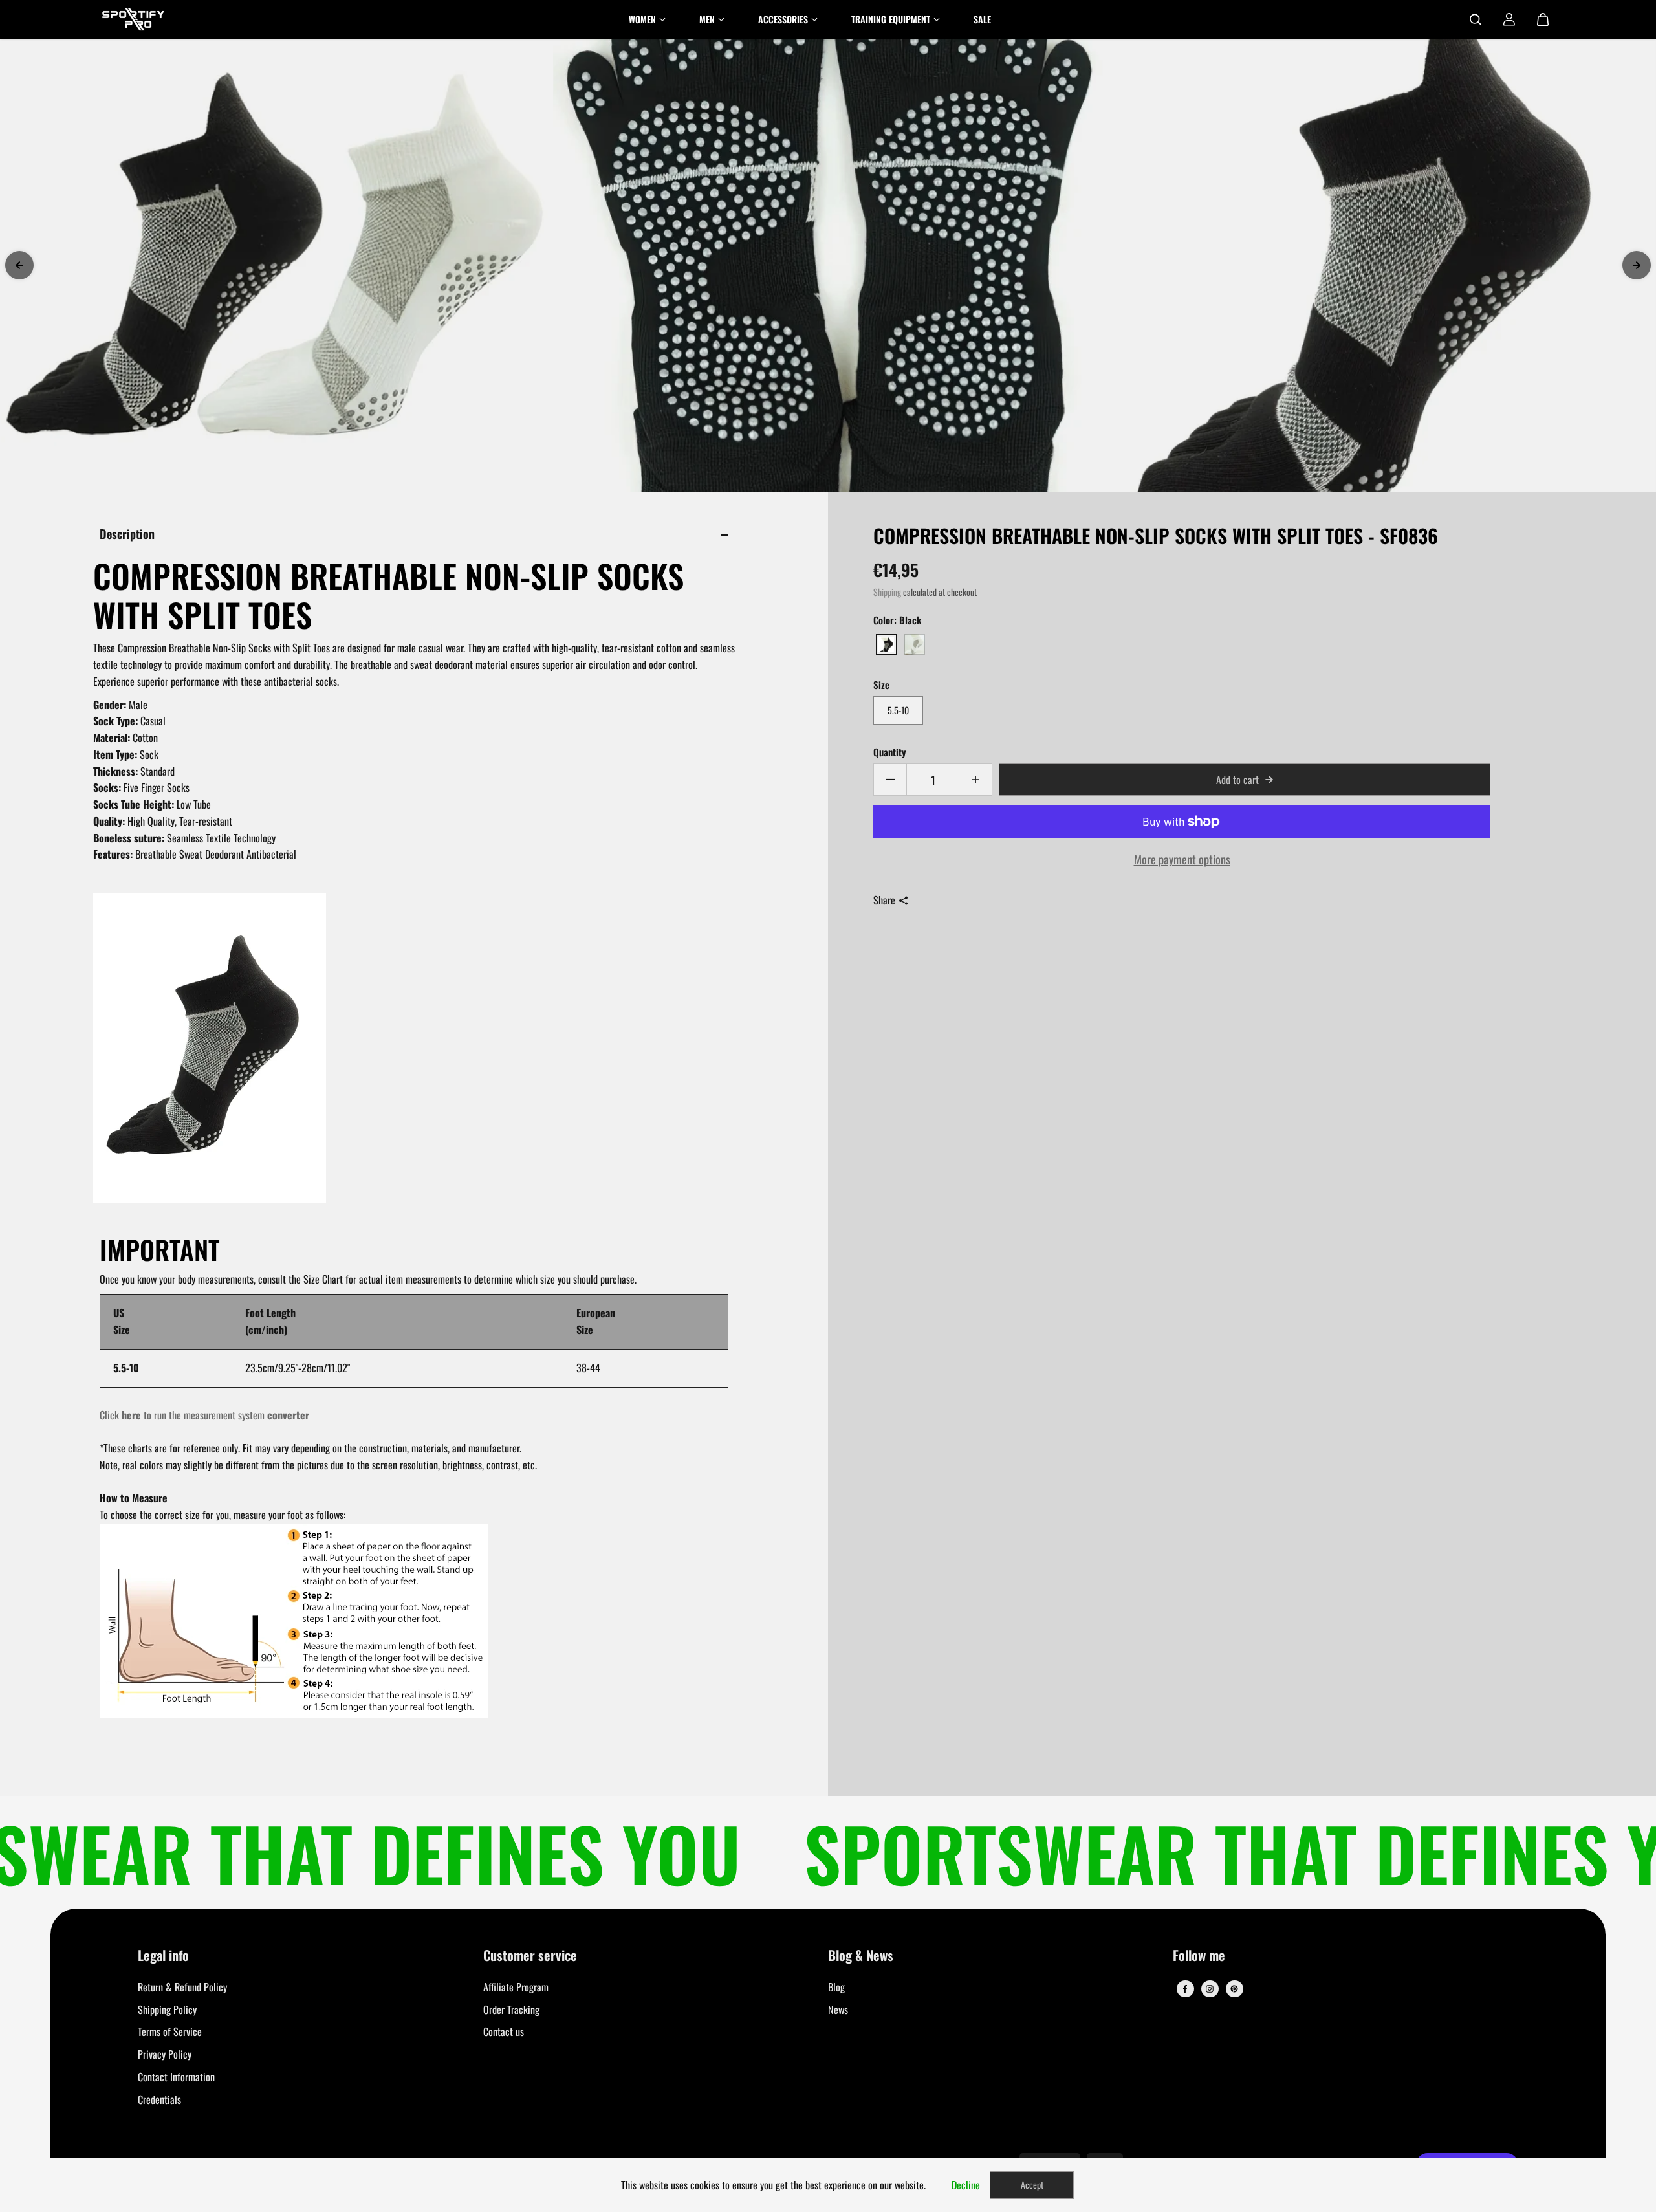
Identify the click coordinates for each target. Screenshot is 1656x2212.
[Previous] (19, 265)
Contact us (504, 2031)
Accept (1032, 2185)
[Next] (1637, 265)
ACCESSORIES (783, 19)
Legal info (163, 1956)
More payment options (1182, 859)
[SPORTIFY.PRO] (133, 19)
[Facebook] (1185, 1989)
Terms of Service (170, 2031)
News (838, 2009)
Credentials (159, 2099)
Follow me (1199, 1956)
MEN (707, 19)
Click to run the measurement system (204, 1415)
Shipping (887, 592)
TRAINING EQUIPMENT (891, 19)
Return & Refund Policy (182, 1987)
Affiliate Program (516, 1987)
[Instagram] (1210, 1989)
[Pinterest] (1234, 1989)
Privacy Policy (165, 2054)
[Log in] (1509, 19)
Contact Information (176, 2077)
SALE (982, 19)
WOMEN (642, 19)
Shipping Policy (167, 2009)
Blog (836, 1987)
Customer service (530, 1956)
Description (127, 533)
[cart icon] (1543, 19)
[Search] (1476, 19)
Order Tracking (511, 2009)
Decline (966, 2185)
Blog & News (861, 1956)
